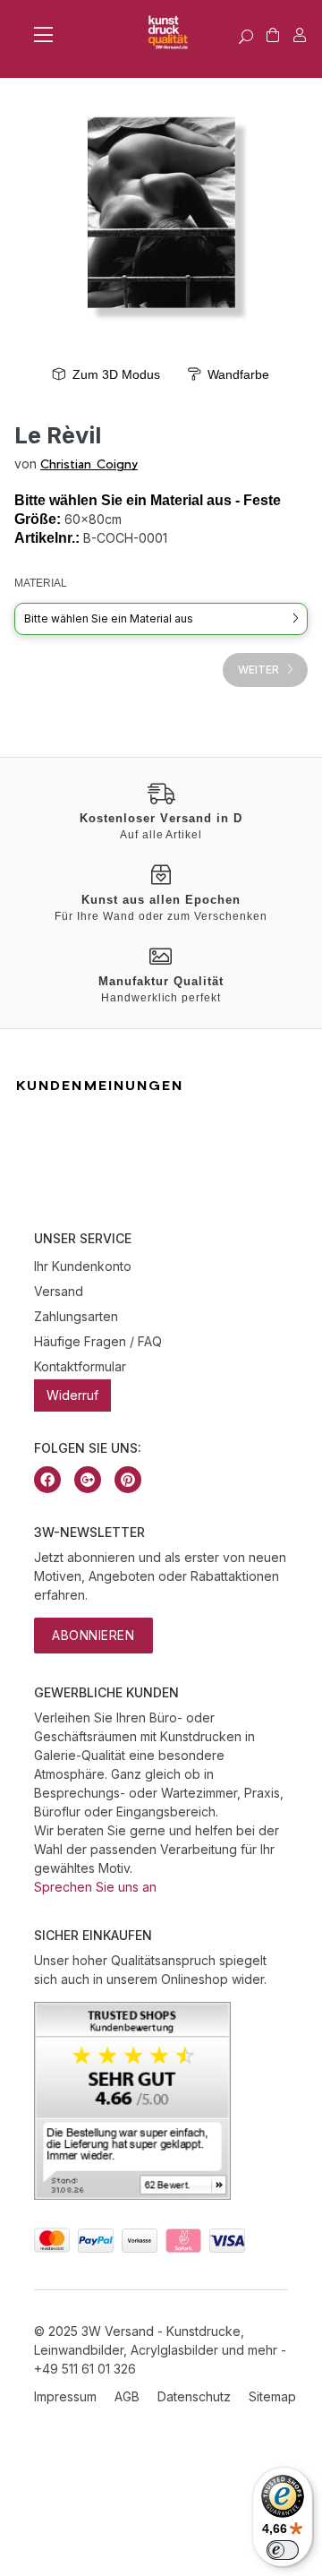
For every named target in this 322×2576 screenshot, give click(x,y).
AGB (127, 2396)
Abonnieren (93, 1635)
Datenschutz (194, 2396)
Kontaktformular (80, 1366)
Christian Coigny (89, 464)
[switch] (283, 2550)
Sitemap (272, 2396)
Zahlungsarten (76, 1316)
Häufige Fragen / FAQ (98, 1341)
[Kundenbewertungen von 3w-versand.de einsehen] (132, 2195)
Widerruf (72, 1395)
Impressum (65, 2396)
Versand (59, 1291)
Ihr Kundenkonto (83, 1266)
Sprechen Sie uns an (95, 1887)
